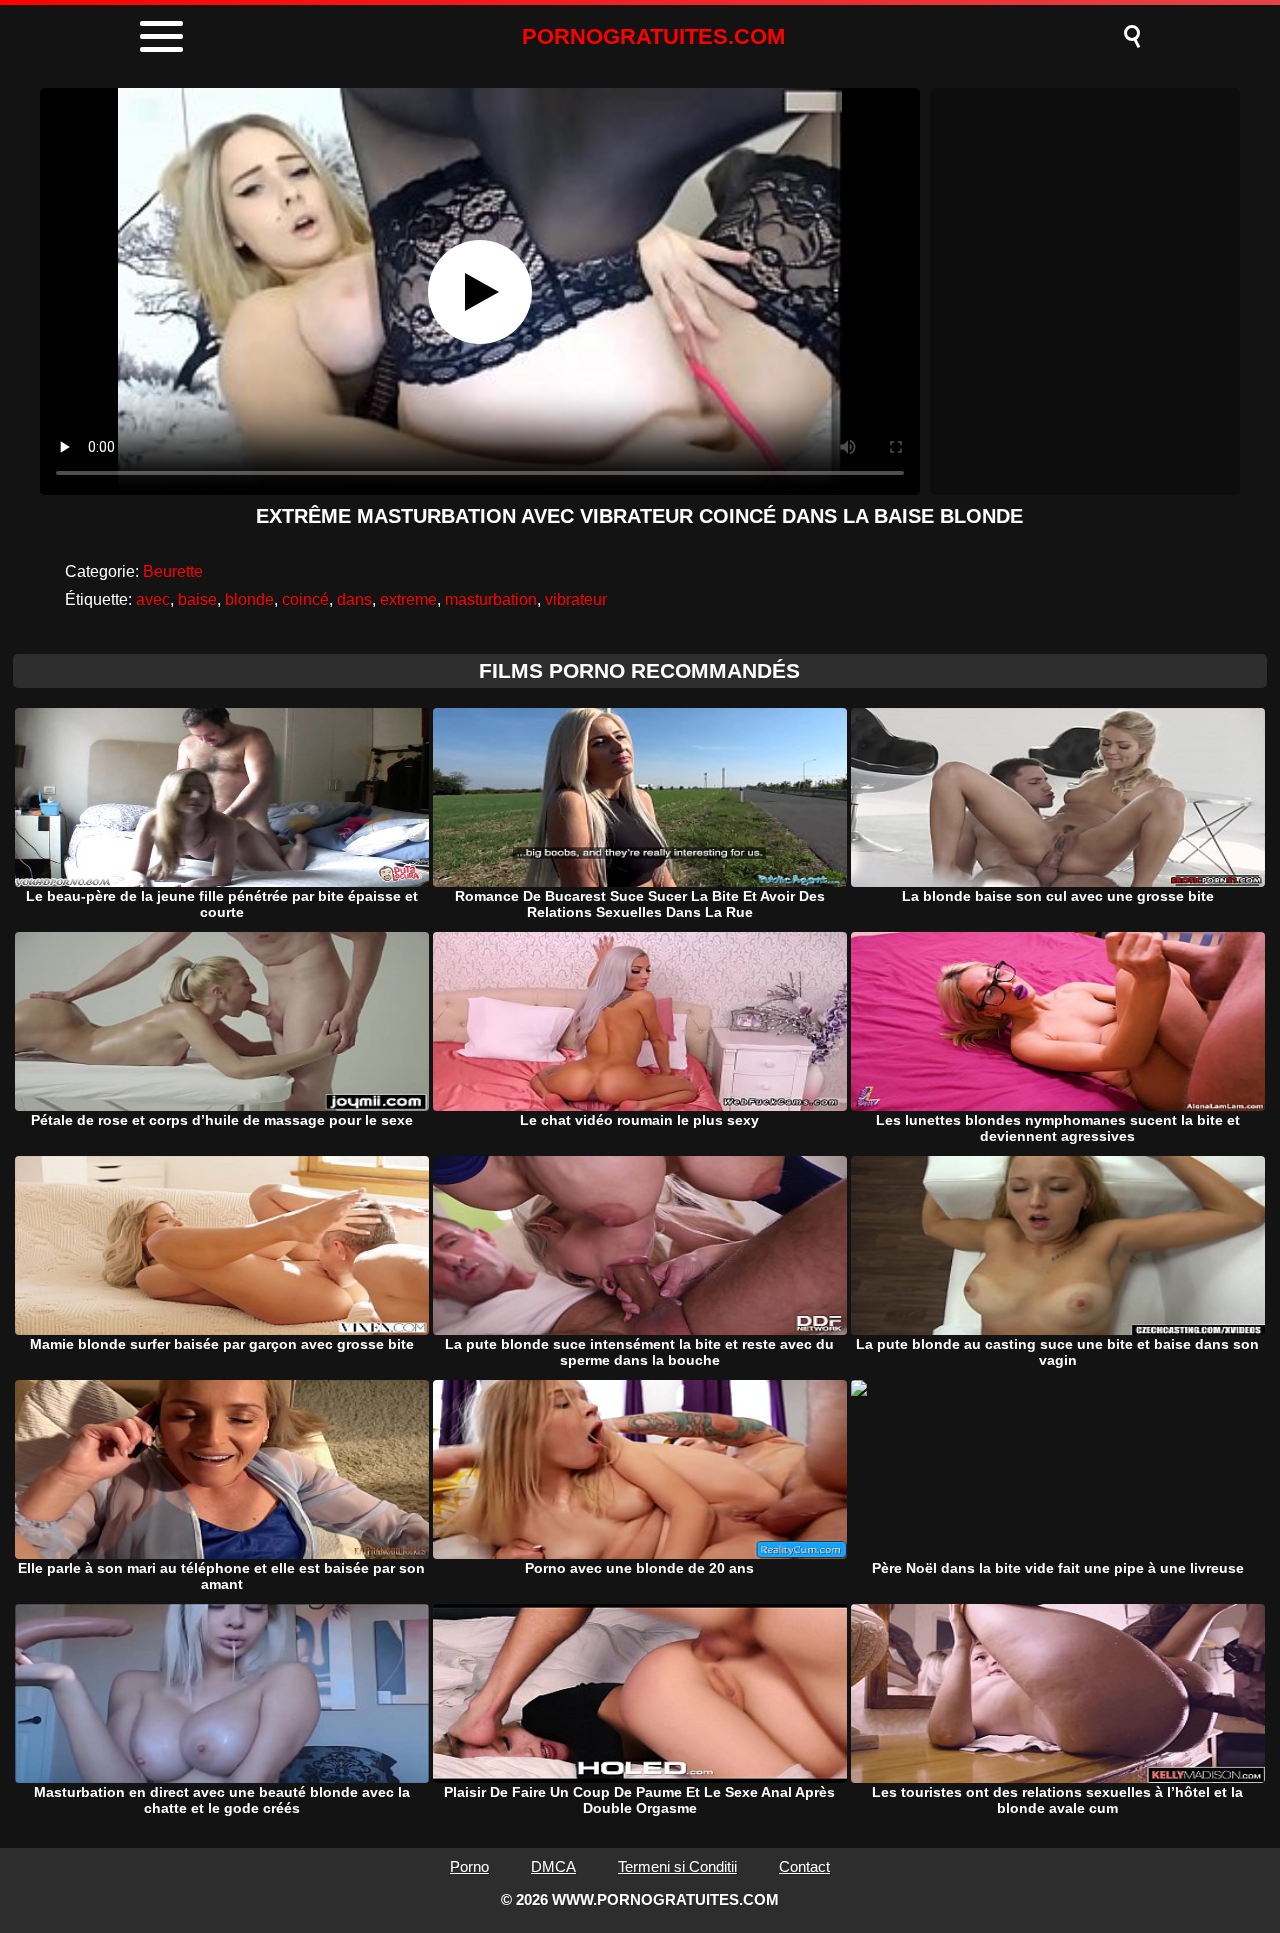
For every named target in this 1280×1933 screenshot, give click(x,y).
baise (197, 599)
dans (354, 599)
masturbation (491, 599)
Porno (469, 1866)
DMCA (553, 1866)
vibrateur (576, 599)
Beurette (173, 571)
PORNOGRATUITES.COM (653, 36)
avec (153, 599)
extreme (408, 599)
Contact (804, 1866)
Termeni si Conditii (677, 1866)
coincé (305, 599)
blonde (249, 599)
